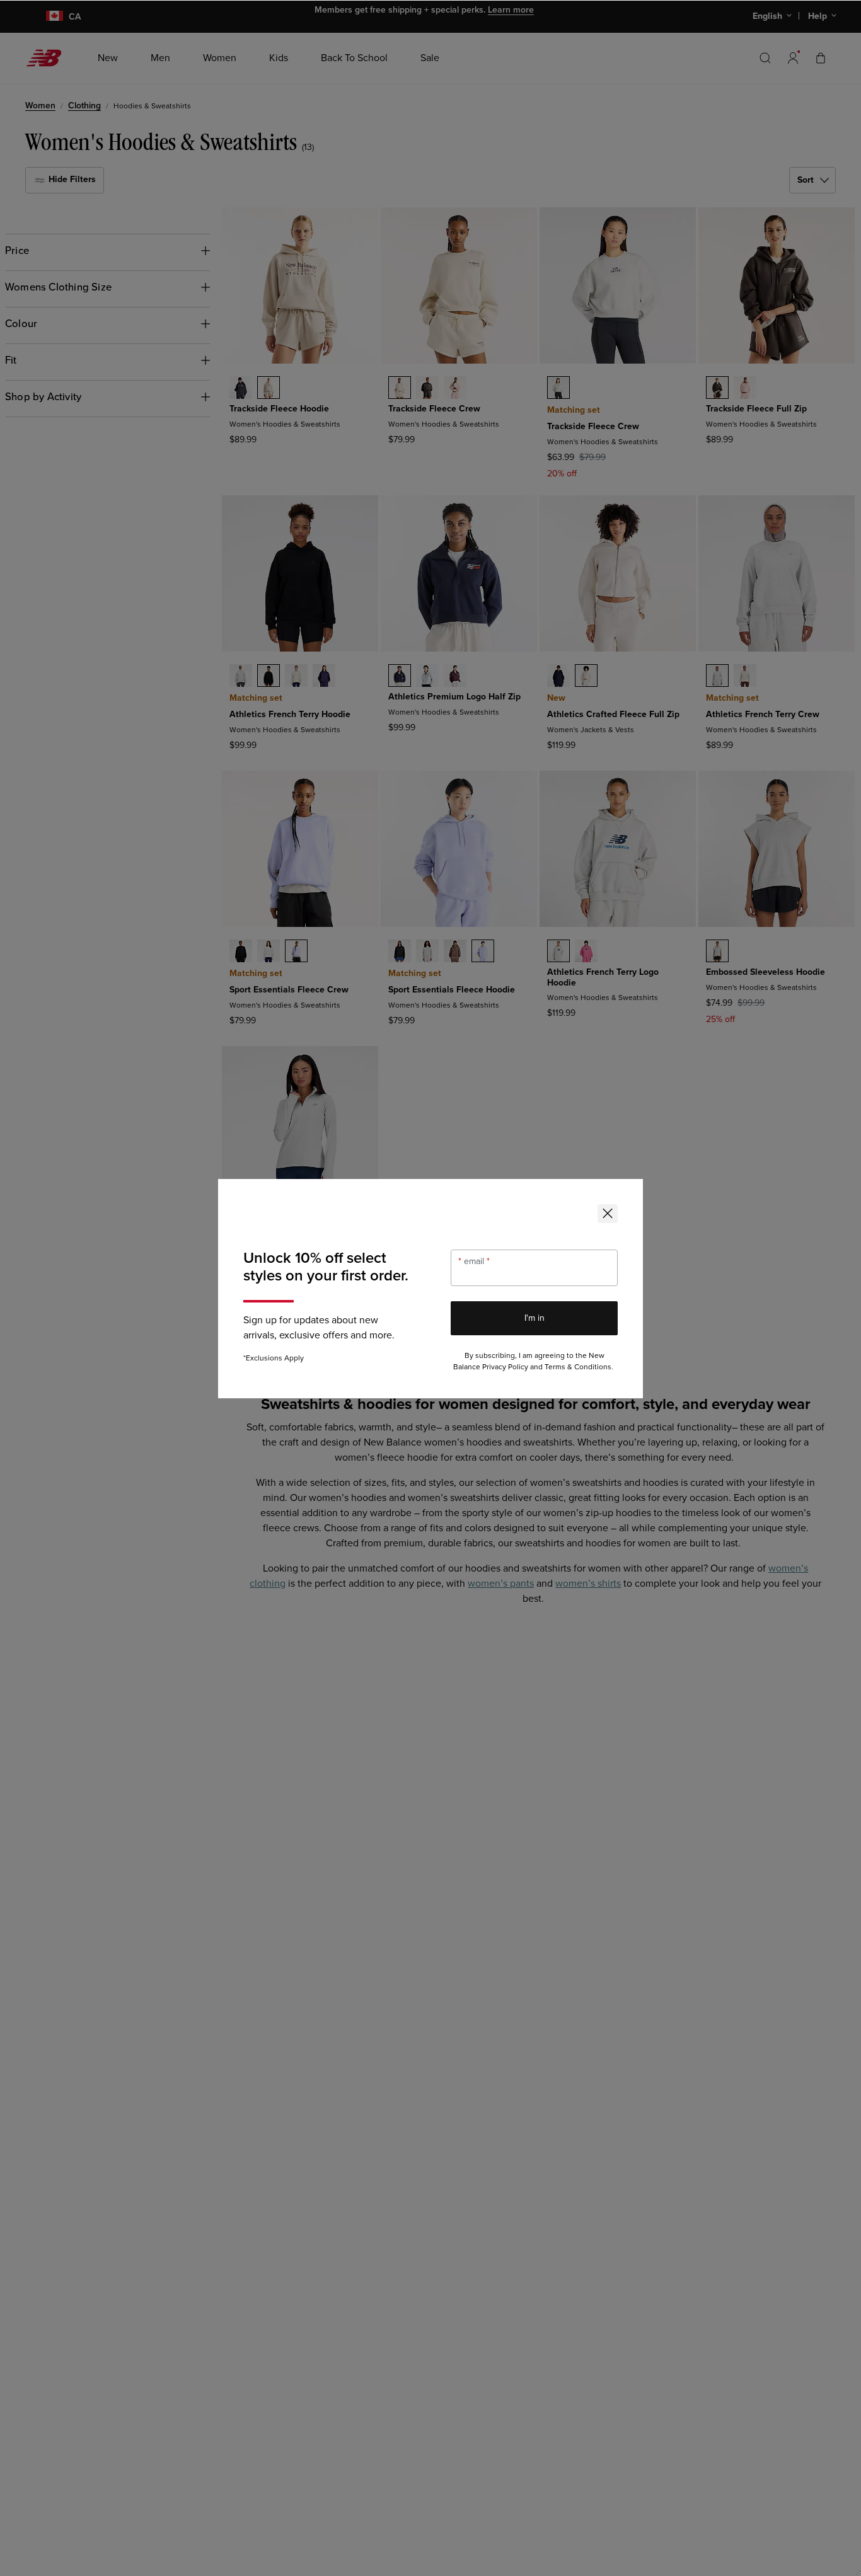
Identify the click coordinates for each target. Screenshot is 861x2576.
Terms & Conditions (578, 1367)
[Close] (608, 1214)
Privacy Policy (505, 1367)
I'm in (535, 1318)
